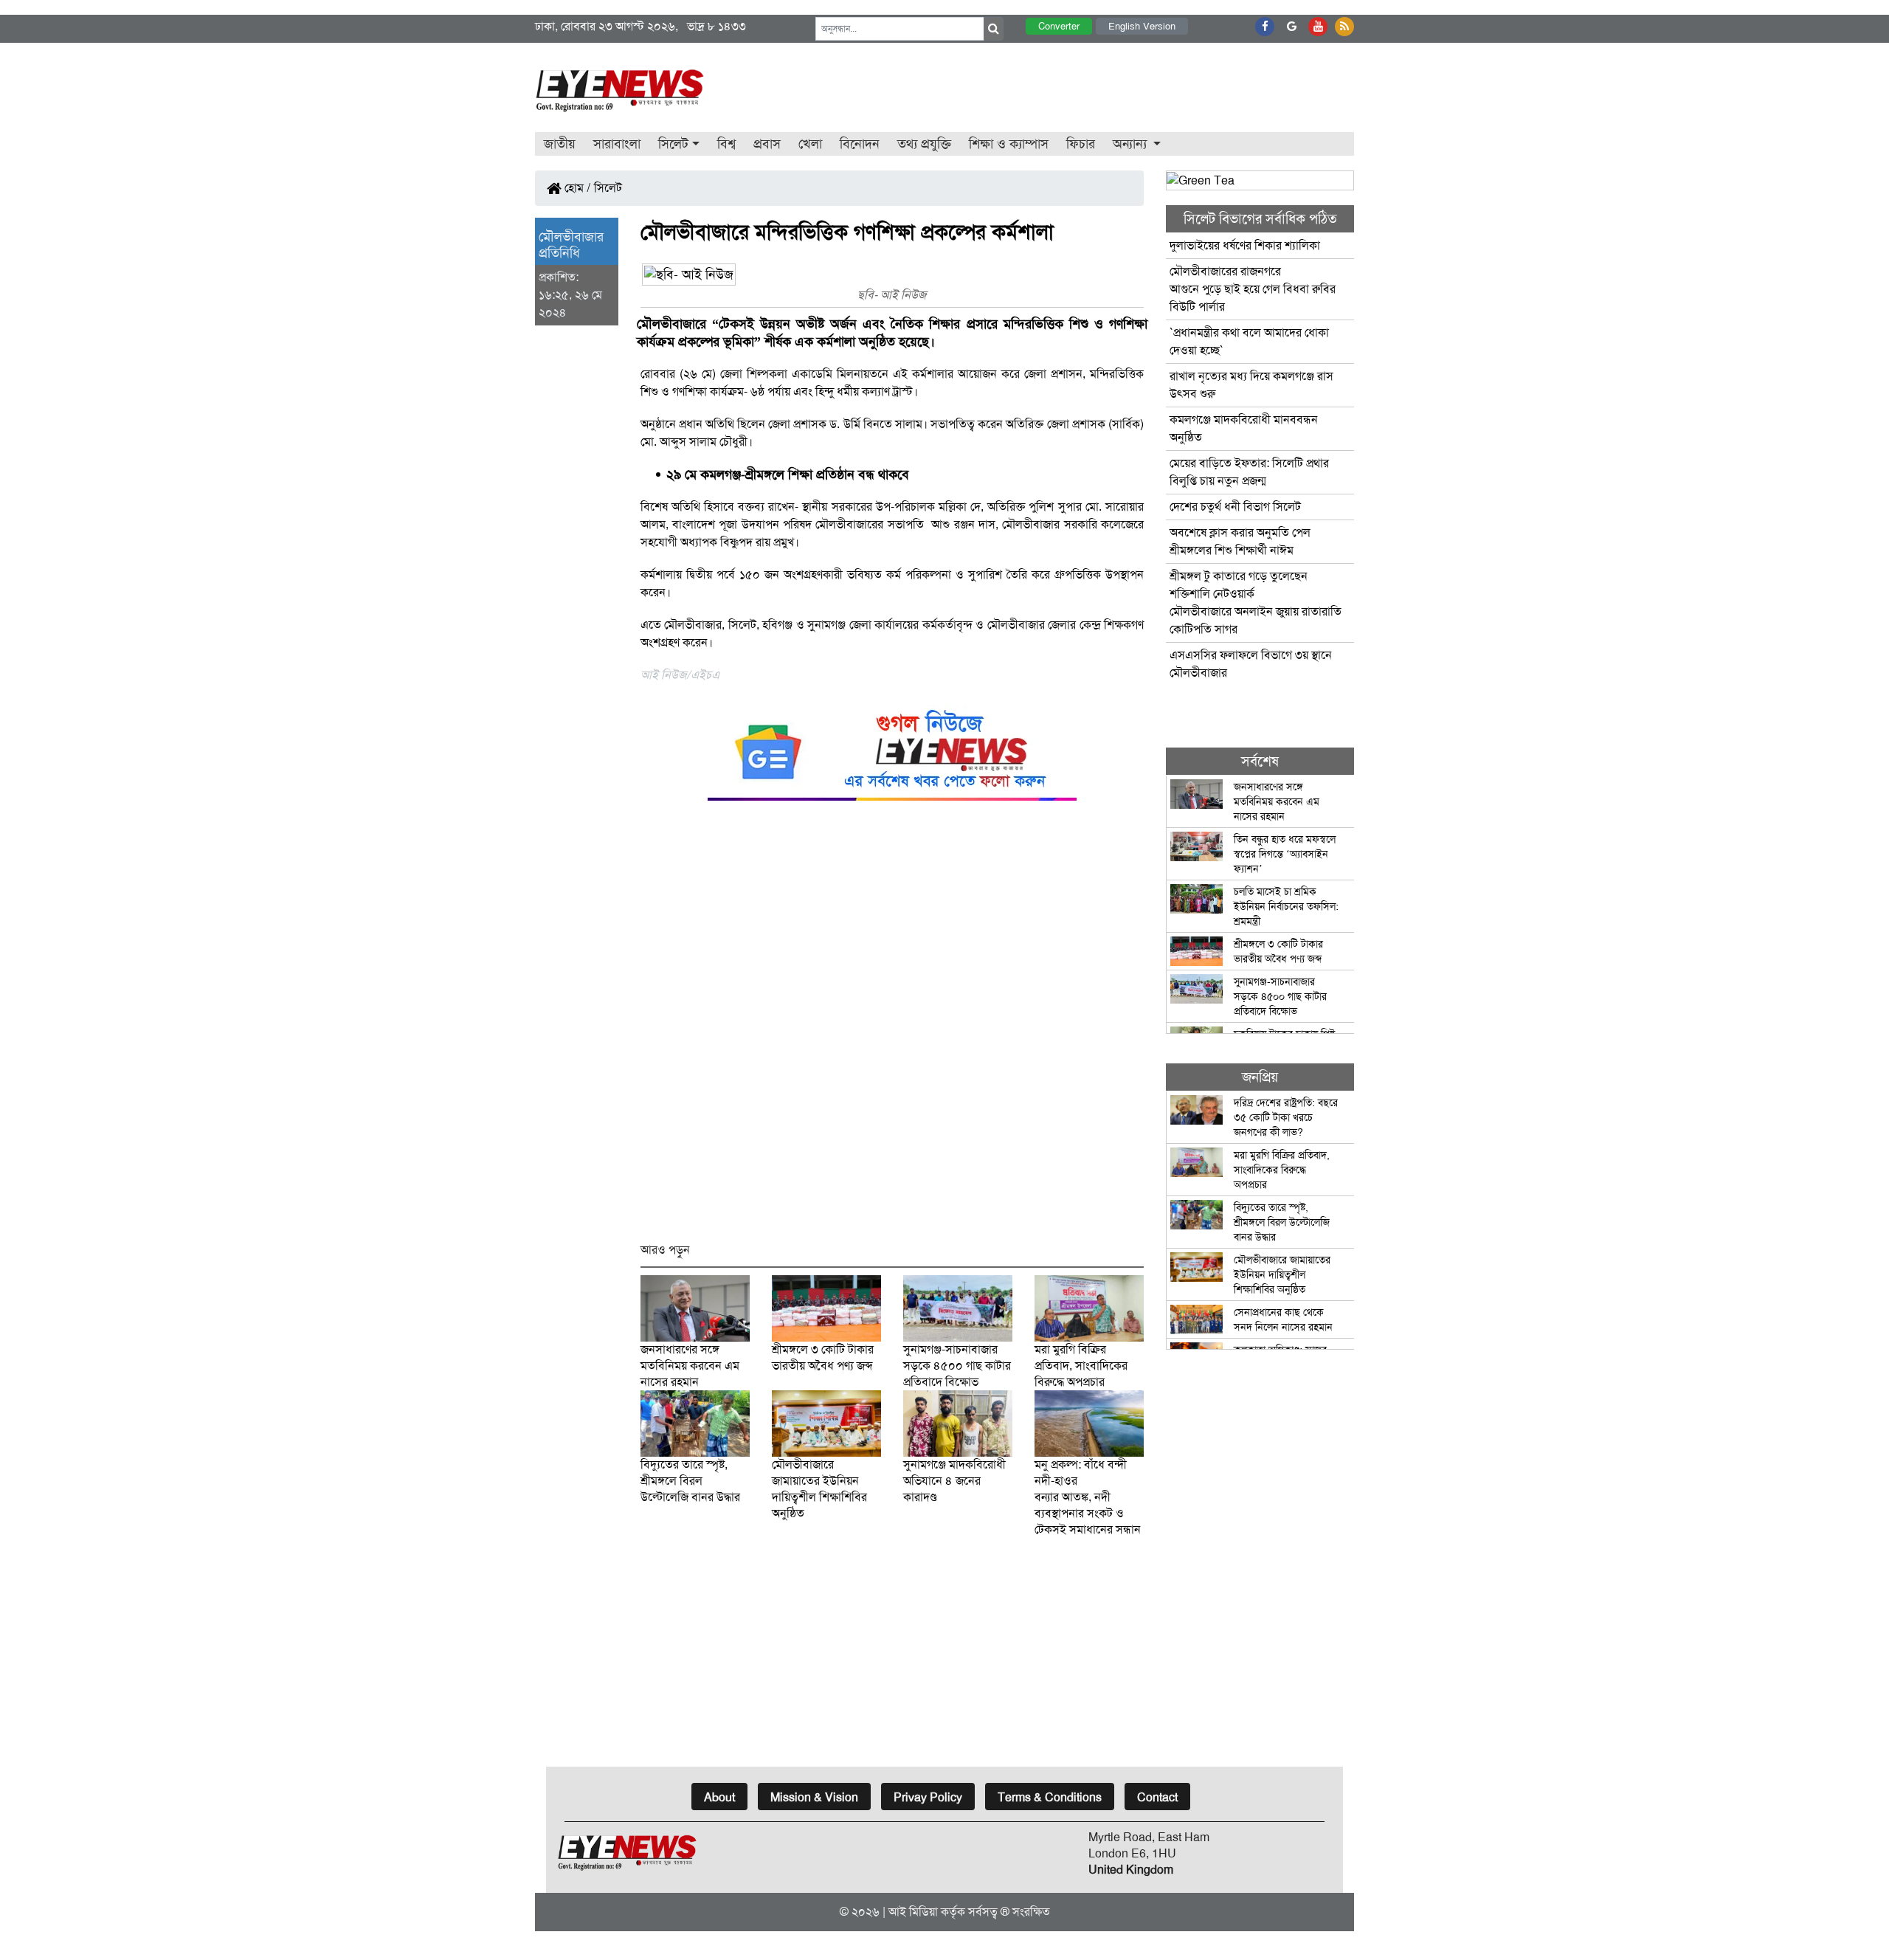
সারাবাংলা (617, 144)
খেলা (810, 144)
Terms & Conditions (1050, 1797)
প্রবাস (767, 144)
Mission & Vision (814, 1797)
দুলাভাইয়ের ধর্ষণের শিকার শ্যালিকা (1245, 245)
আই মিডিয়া (913, 1912)
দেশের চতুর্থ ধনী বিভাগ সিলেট (1235, 507)
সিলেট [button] (673, 144)
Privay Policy (928, 1797)
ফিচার (1081, 144)
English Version (1142, 26)
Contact (1157, 1797)
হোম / (576, 188)
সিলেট (608, 188)
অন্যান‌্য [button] (1132, 144)
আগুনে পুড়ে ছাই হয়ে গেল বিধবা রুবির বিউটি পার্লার (1253, 289)
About (719, 1797)
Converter (1059, 26)
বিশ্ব (726, 144)
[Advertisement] (892, 1028)
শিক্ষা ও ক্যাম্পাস (1009, 144)
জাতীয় (560, 144)
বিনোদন (860, 144)
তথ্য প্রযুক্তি (924, 144)
